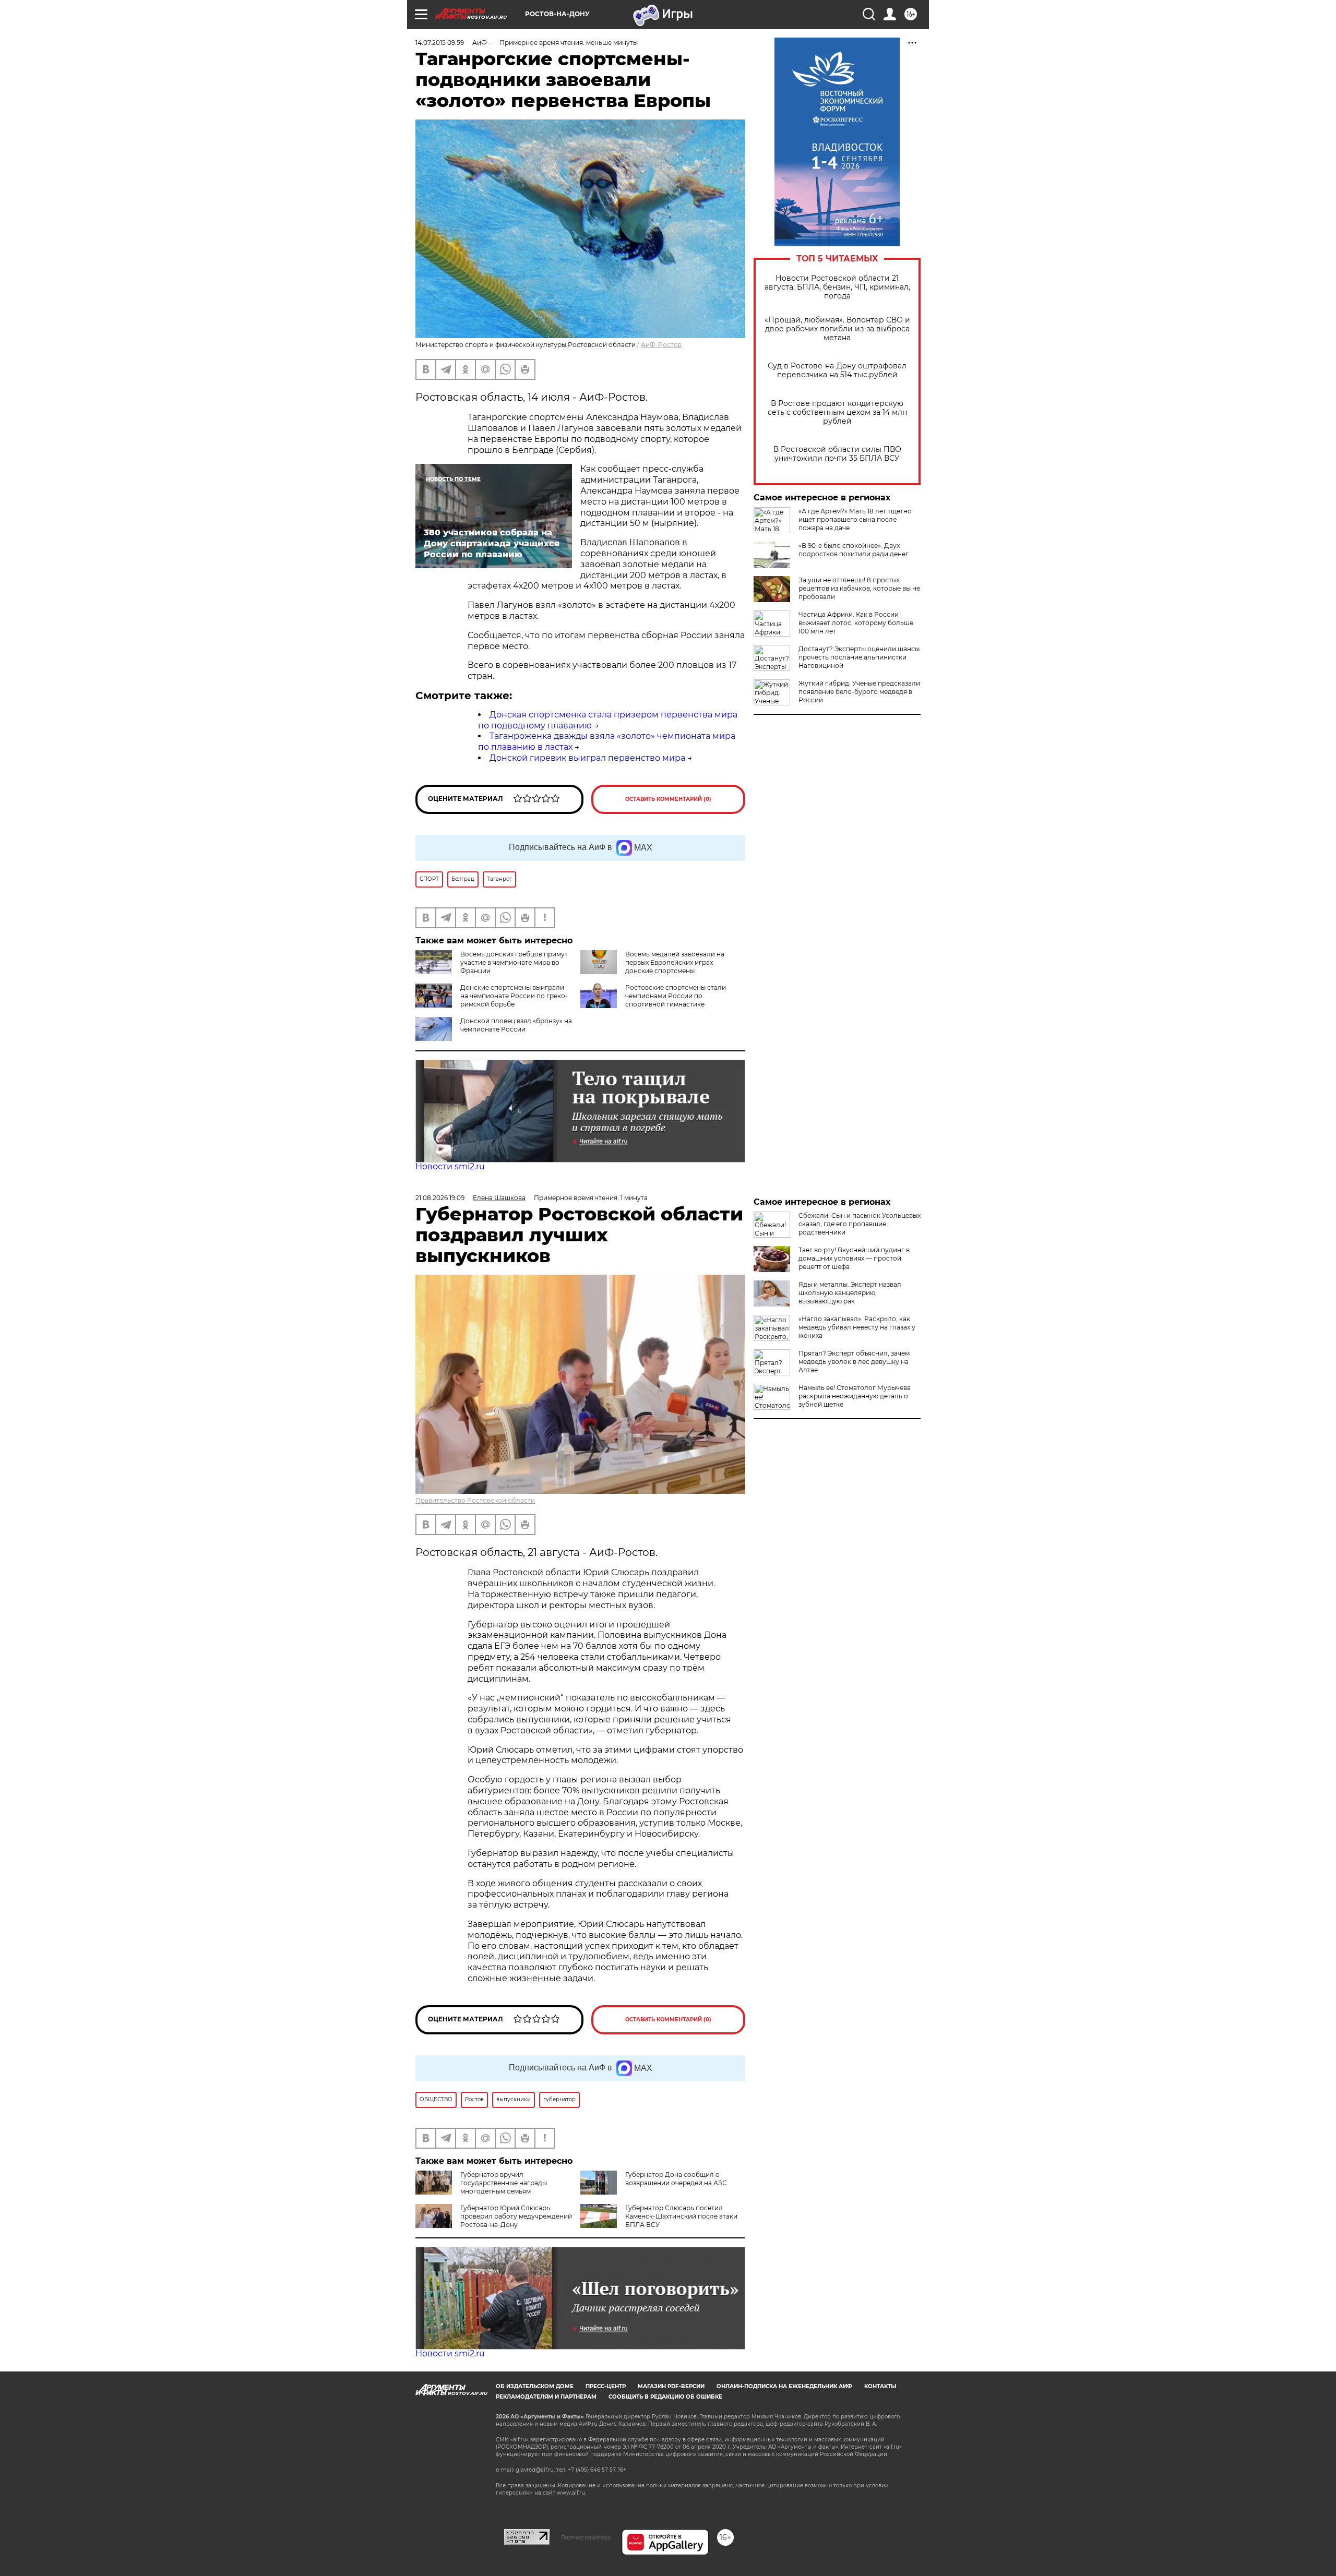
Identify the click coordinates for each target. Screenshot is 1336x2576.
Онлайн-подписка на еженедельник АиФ (784, 2386)
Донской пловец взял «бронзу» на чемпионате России (516, 1025)
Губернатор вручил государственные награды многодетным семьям (504, 2183)
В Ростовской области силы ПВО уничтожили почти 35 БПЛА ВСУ (837, 454)
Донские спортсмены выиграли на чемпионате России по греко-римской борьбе (514, 996)
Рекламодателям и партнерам (546, 2397)
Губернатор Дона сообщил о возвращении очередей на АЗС (676, 2179)
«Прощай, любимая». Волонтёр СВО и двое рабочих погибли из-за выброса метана (837, 329)
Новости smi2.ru (450, 1166)
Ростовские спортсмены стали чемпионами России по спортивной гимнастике (676, 996)
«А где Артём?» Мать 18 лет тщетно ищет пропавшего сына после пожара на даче (855, 519)
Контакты (880, 2386)
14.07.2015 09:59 (440, 43)
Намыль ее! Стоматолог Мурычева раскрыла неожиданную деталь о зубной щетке (855, 1396)
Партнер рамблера (586, 2537)
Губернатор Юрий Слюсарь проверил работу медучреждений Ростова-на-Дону (516, 2216)
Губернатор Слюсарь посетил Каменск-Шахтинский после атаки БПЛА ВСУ (681, 2216)
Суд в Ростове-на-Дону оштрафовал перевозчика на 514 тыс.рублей (837, 370)
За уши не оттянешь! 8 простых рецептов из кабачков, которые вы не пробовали (859, 588)
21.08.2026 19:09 (440, 1198)
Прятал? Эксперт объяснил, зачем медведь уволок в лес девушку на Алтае (854, 1362)
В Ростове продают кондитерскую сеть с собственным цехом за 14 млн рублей (837, 412)
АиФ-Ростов (661, 345)
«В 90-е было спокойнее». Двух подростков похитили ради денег (854, 550)
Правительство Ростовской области (475, 1500)
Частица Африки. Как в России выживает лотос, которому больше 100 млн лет (856, 623)
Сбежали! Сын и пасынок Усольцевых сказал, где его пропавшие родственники (860, 1224)
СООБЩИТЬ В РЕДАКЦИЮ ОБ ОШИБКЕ (665, 2397)
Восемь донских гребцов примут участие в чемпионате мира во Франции (514, 962)
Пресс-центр (606, 2386)
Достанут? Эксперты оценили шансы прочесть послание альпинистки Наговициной (859, 657)
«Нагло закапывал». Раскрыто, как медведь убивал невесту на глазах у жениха (857, 1327)
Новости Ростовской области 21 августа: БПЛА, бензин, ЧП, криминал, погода (837, 287)
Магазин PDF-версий (671, 2386)
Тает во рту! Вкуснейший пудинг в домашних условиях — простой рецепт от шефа (854, 1258)
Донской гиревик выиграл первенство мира (587, 758)
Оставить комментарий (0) (668, 799)
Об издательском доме (535, 2386)
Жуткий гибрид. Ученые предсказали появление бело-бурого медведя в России (859, 692)
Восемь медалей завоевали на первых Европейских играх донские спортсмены (675, 962)
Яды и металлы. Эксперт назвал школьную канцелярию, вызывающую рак (850, 1293)
